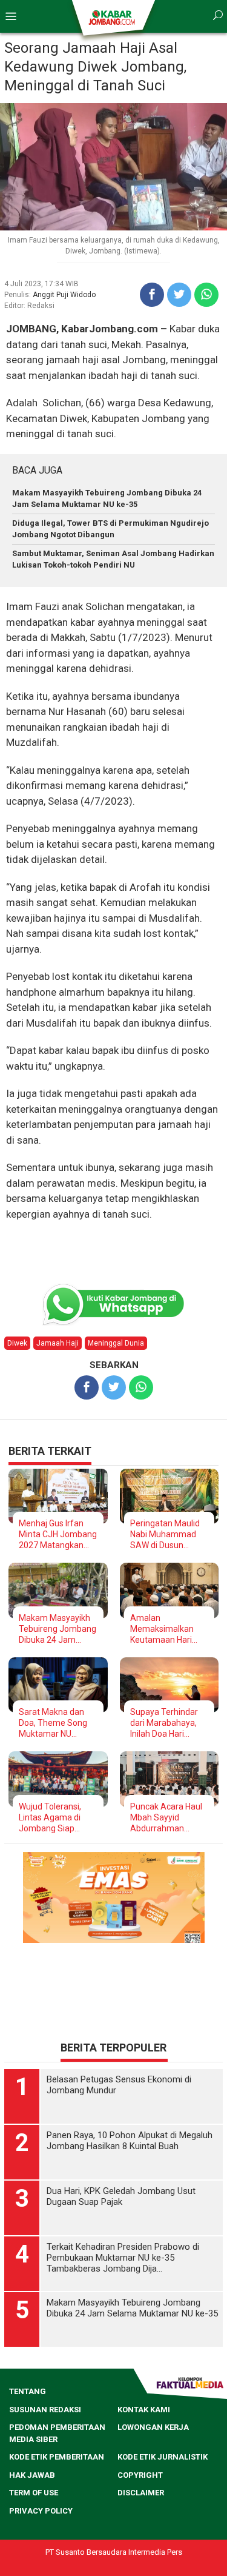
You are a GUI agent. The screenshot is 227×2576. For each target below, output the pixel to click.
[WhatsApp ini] (206, 295)
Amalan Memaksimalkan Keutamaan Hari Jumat (162, 1629)
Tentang (28, 2391)
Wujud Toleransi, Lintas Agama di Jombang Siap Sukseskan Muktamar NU (50, 1818)
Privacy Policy (41, 2511)
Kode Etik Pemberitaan (57, 2457)
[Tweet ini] (179, 295)
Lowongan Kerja (153, 2427)
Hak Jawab (32, 2475)
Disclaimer (141, 2493)
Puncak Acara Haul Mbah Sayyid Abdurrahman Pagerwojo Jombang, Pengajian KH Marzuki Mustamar (166, 1818)
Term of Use (34, 2493)
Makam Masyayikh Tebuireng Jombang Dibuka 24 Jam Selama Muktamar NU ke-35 (58, 1629)
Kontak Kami (144, 2410)
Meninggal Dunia (116, 1343)
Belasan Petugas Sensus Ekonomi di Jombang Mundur (119, 2085)
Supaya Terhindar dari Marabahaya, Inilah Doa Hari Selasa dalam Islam (167, 1723)
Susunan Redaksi (45, 2410)
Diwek (17, 1343)
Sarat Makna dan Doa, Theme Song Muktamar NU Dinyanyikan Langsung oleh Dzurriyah (53, 1723)
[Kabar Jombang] (113, 17)
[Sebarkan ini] (152, 295)
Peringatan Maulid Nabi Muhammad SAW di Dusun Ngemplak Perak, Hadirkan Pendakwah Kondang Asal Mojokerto (165, 1535)
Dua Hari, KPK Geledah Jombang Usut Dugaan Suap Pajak (121, 2196)
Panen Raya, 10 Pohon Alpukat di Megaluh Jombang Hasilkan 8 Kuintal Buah (130, 2141)
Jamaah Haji (58, 1343)
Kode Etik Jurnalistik (163, 2457)
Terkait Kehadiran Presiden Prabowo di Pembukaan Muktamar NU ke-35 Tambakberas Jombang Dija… (123, 2258)
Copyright (140, 2475)
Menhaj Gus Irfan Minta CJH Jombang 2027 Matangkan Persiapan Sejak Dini (58, 1535)
